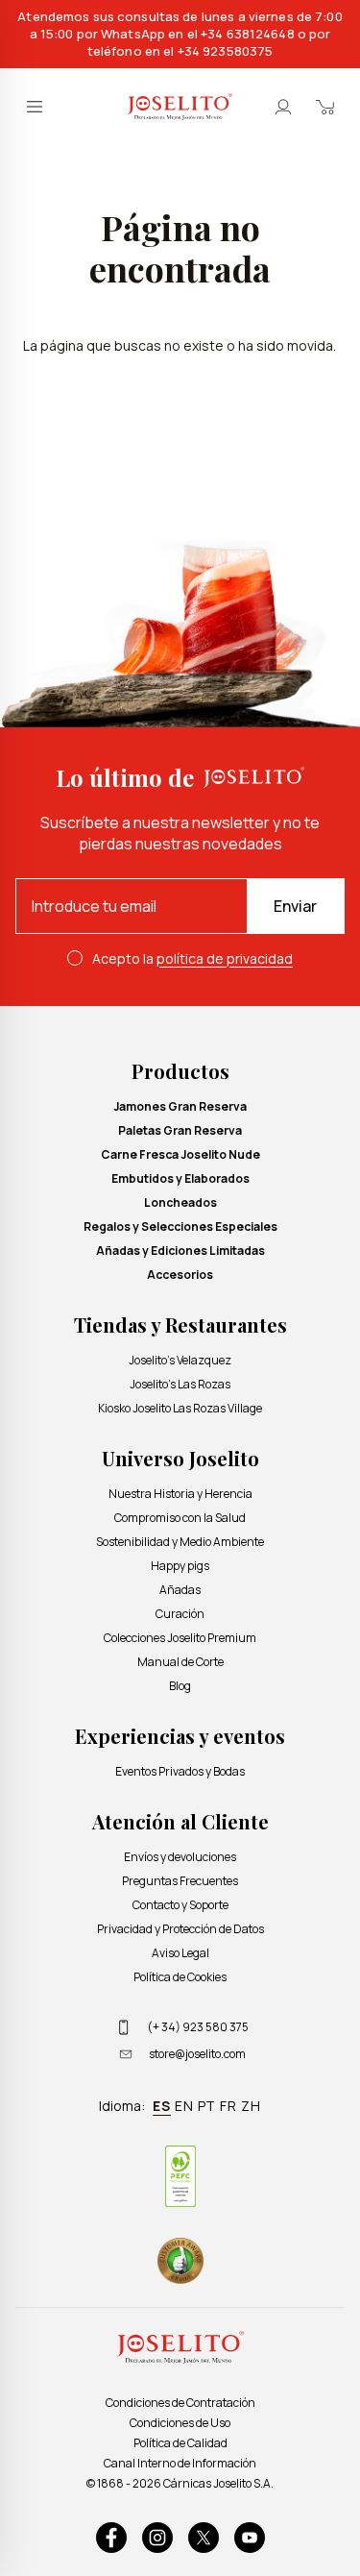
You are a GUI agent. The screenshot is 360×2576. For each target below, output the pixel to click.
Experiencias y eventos (180, 1736)
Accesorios (180, 1275)
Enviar (295, 906)
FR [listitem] (228, 2106)
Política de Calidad (180, 2443)
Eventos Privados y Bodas (180, 1771)
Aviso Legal (180, 1953)
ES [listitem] (162, 2106)
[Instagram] (157, 2538)
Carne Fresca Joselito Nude (180, 1154)
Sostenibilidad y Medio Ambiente (180, 1542)
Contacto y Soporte (180, 1905)
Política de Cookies (180, 1977)
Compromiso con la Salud (180, 1518)
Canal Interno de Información (180, 2463)
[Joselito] (180, 107)
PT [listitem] (207, 2106)
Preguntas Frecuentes (180, 1881)
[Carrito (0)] (325, 107)
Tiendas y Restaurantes (180, 1325)
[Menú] (35, 107)
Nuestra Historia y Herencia (180, 1494)
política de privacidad (225, 958)
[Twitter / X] (204, 2538)
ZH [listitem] (251, 2106)
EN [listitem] (184, 2106)
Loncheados (180, 1202)
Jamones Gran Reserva (180, 1106)
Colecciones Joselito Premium (180, 1638)
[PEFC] (180, 2176)
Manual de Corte (180, 1662)
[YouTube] (250, 2538)
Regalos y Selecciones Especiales (180, 1227)
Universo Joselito (180, 1458)
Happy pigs (180, 1566)
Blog (180, 1686)
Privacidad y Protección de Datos (180, 1929)
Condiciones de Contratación (180, 2403)
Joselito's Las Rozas (180, 1384)
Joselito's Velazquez (180, 1360)
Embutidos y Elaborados (180, 1178)
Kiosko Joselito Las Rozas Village (180, 1408)
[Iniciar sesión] (283, 107)
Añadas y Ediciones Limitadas (180, 1251)
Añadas (180, 1590)
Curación (180, 1614)
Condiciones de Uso (180, 2423)
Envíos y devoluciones (180, 1857)
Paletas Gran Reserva (180, 1130)
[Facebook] (111, 2538)
